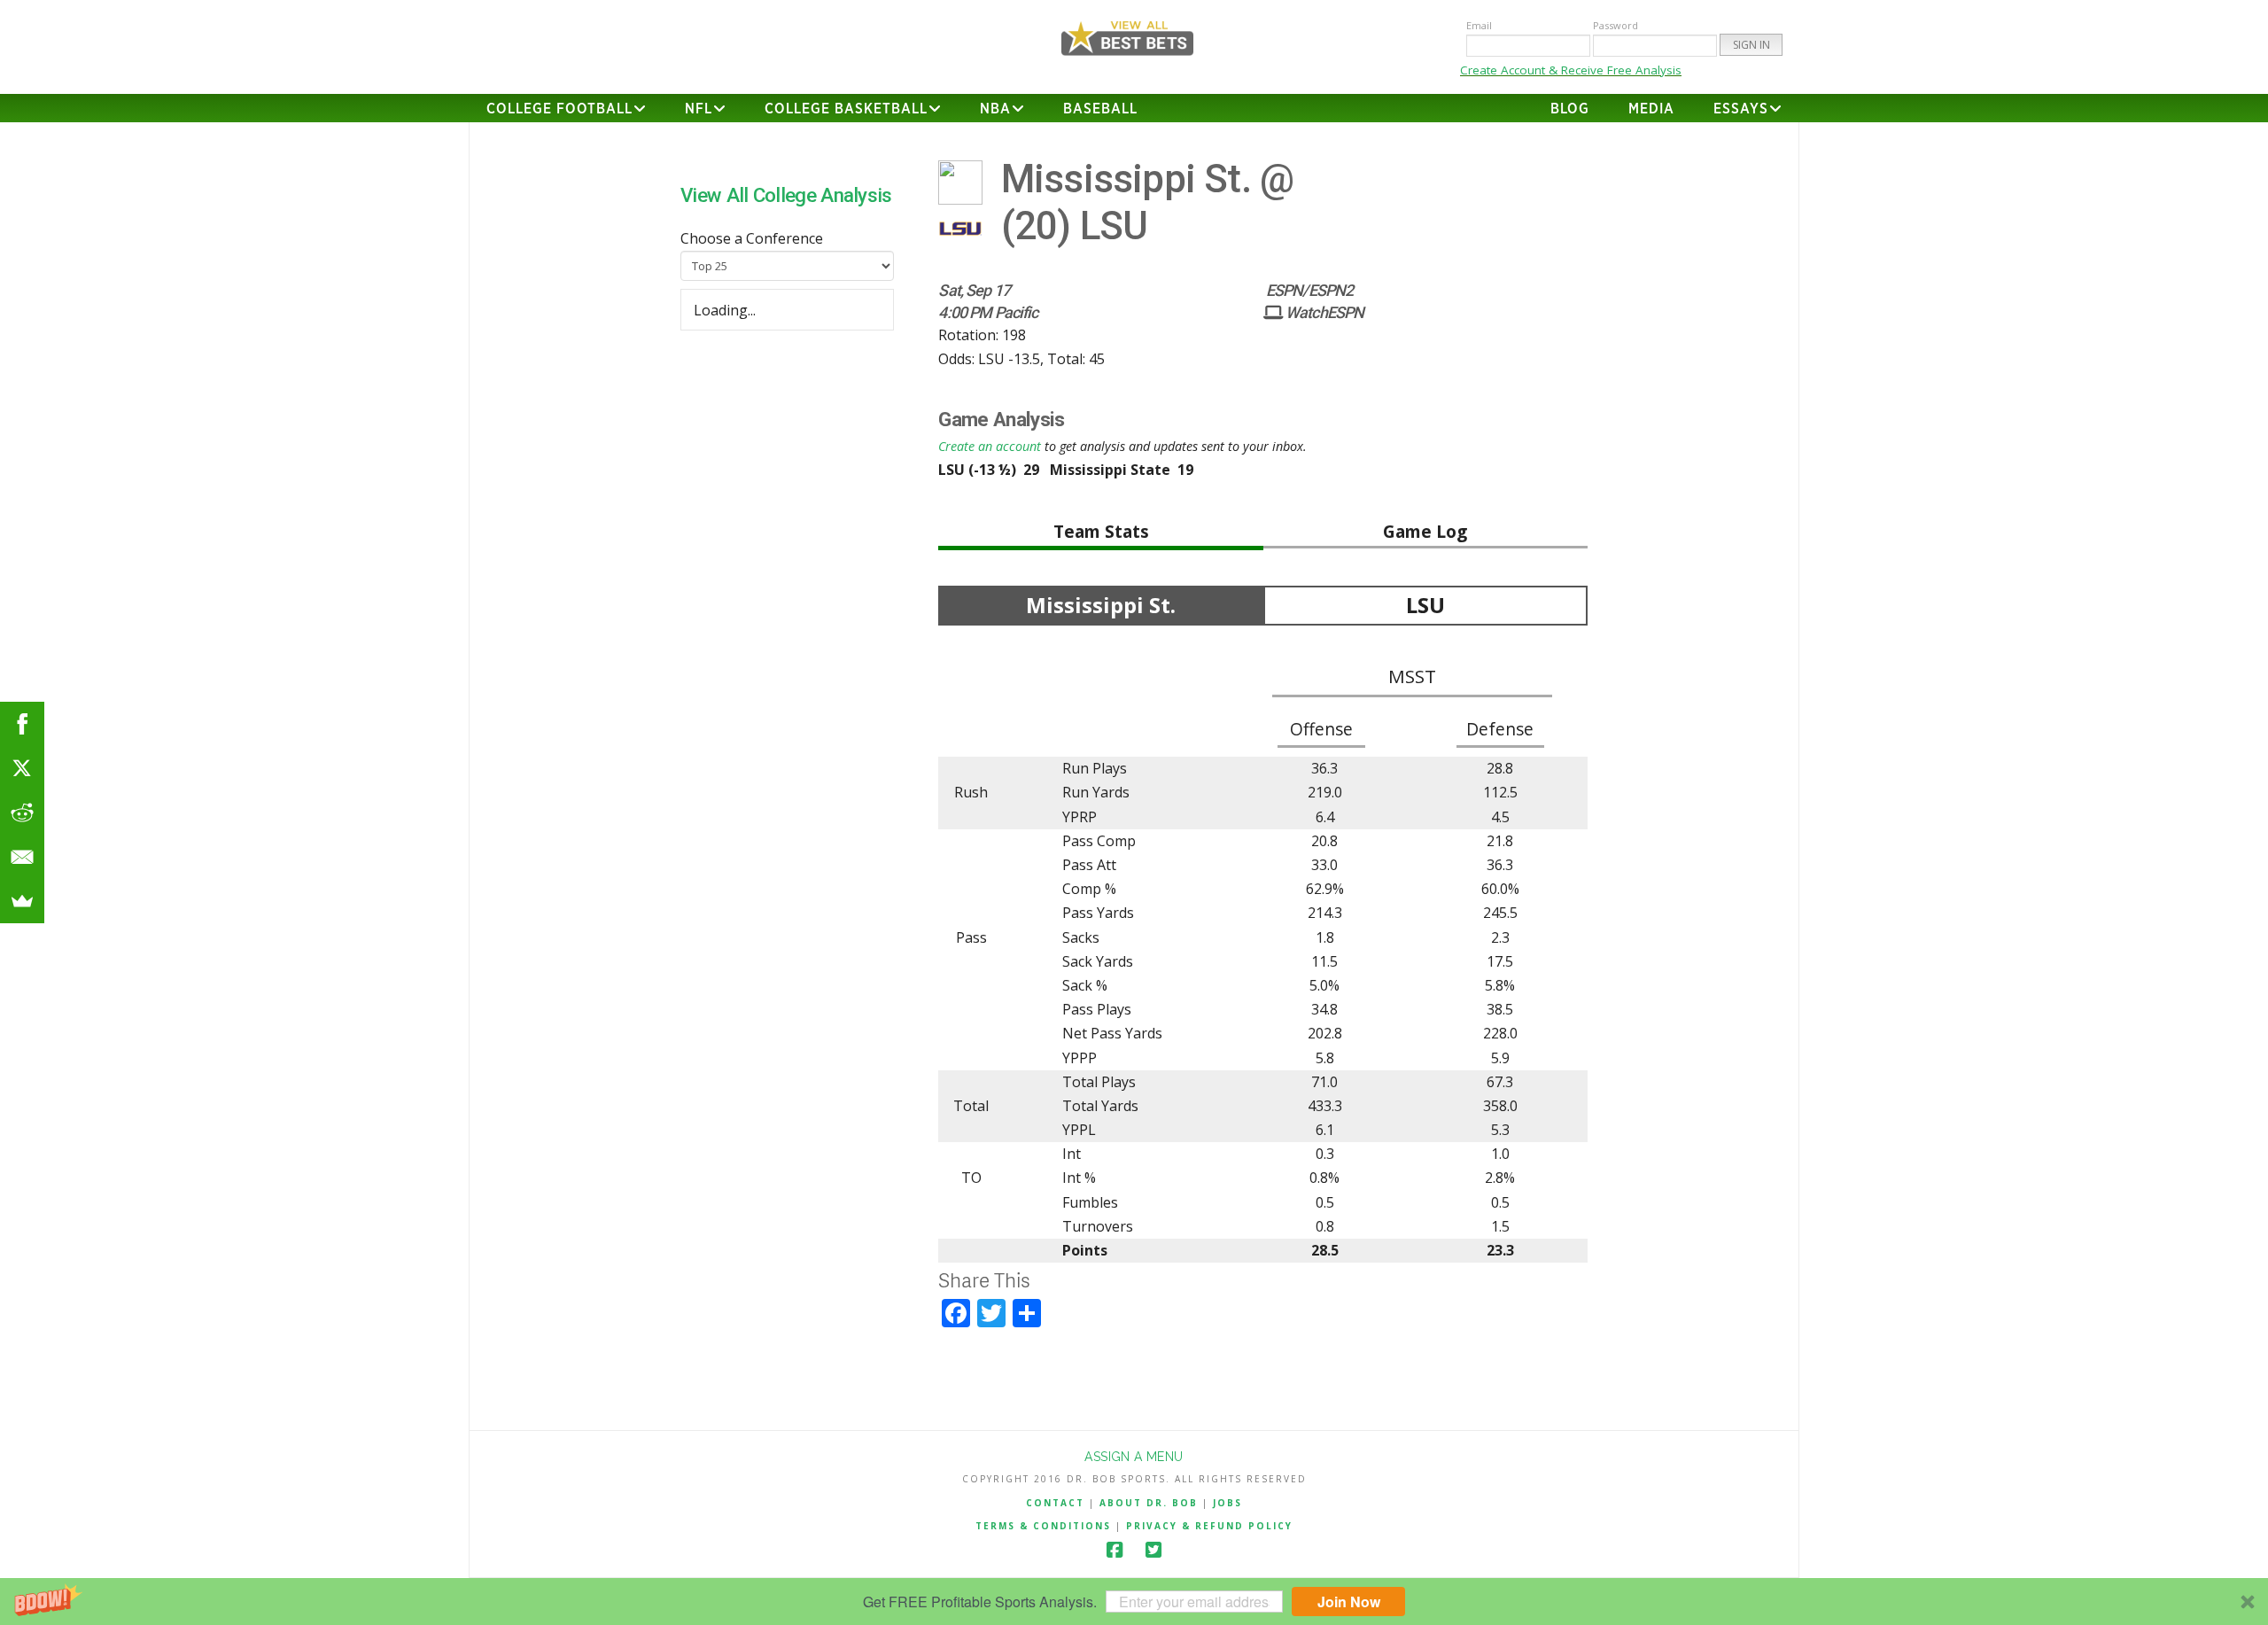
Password (1616, 25)
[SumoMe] (22, 901)
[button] (1134, 1602)
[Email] (22, 857)
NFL (699, 109)
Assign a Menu (1134, 1457)
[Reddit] (22, 812)
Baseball (1100, 109)
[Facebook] (1115, 1550)
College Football (559, 109)
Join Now (1349, 1602)
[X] (22, 768)
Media (1651, 109)
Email (1479, 25)
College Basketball (846, 109)
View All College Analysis (786, 195)
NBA (995, 109)
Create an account (990, 446)
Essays (1741, 109)
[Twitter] (1153, 1550)
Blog (1570, 109)
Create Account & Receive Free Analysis (1571, 70)
